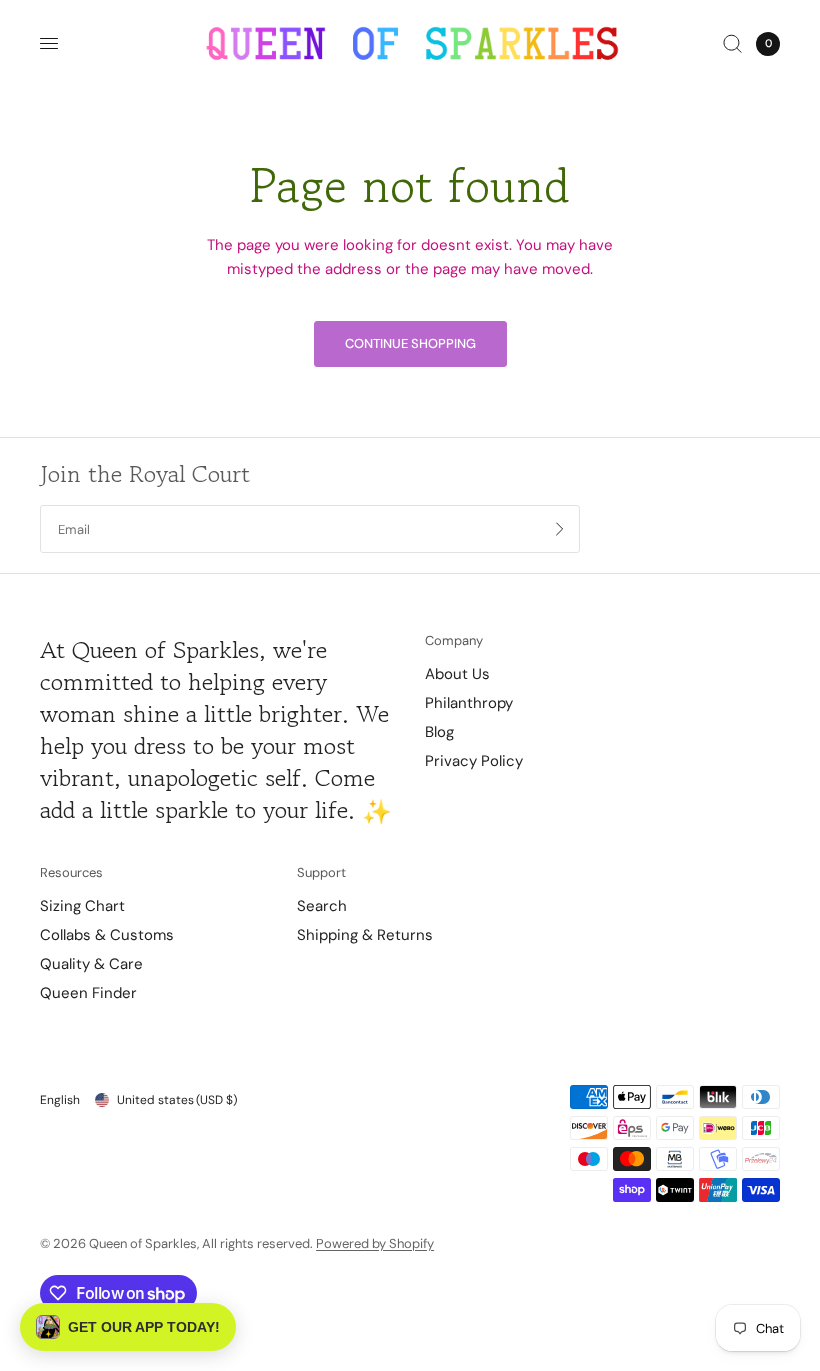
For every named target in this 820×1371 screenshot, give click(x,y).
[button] (128, 1327)
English (60, 1100)
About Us (457, 674)
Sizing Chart (82, 906)
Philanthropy (469, 703)
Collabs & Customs (107, 935)
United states (177, 1100)
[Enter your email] (560, 529)
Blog (439, 732)
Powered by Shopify (375, 1243)
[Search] (732, 43)
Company (454, 640)
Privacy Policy (474, 761)
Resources (71, 872)
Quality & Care (91, 964)
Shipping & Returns (365, 935)
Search (322, 906)
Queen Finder (88, 993)
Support (321, 872)
